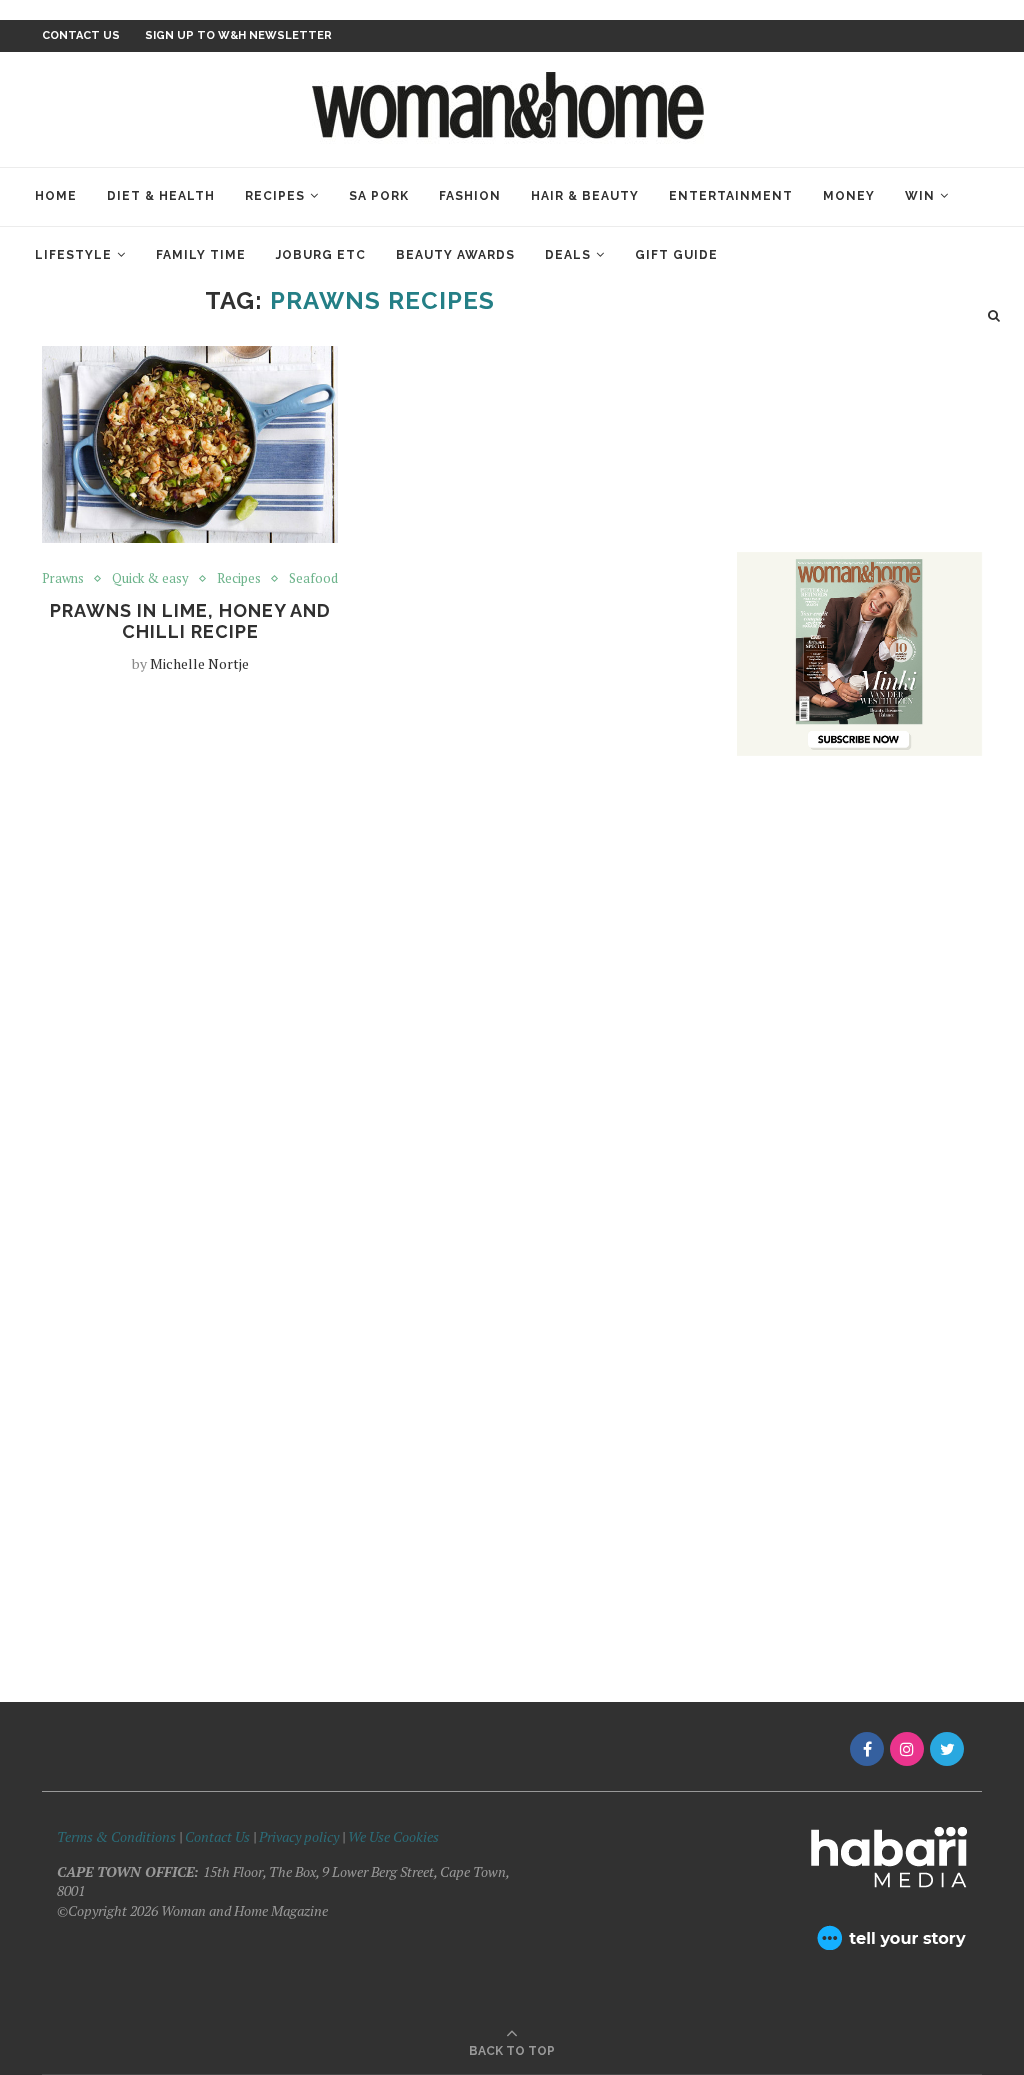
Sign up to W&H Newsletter (238, 35)
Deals (568, 255)
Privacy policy (299, 1836)
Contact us (81, 35)
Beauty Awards (455, 255)
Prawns (63, 579)
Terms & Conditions (116, 1836)
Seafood (313, 579)
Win (920, 196)
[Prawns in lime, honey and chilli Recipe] (190, 445)
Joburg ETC (321, 255)
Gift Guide (676, 255)
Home (56, 196)
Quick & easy (150, 579)
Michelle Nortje (199, 663)
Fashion (470, 196)
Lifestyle (73, 255)
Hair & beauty (585, 196)
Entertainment (731, 196)
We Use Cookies (393, 1836)
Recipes (275, 196)
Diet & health (161, 196)
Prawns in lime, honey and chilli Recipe (190, 621)
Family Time (201, 255)
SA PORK (379, 196)
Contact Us (219, 1836)
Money (849, 196)
